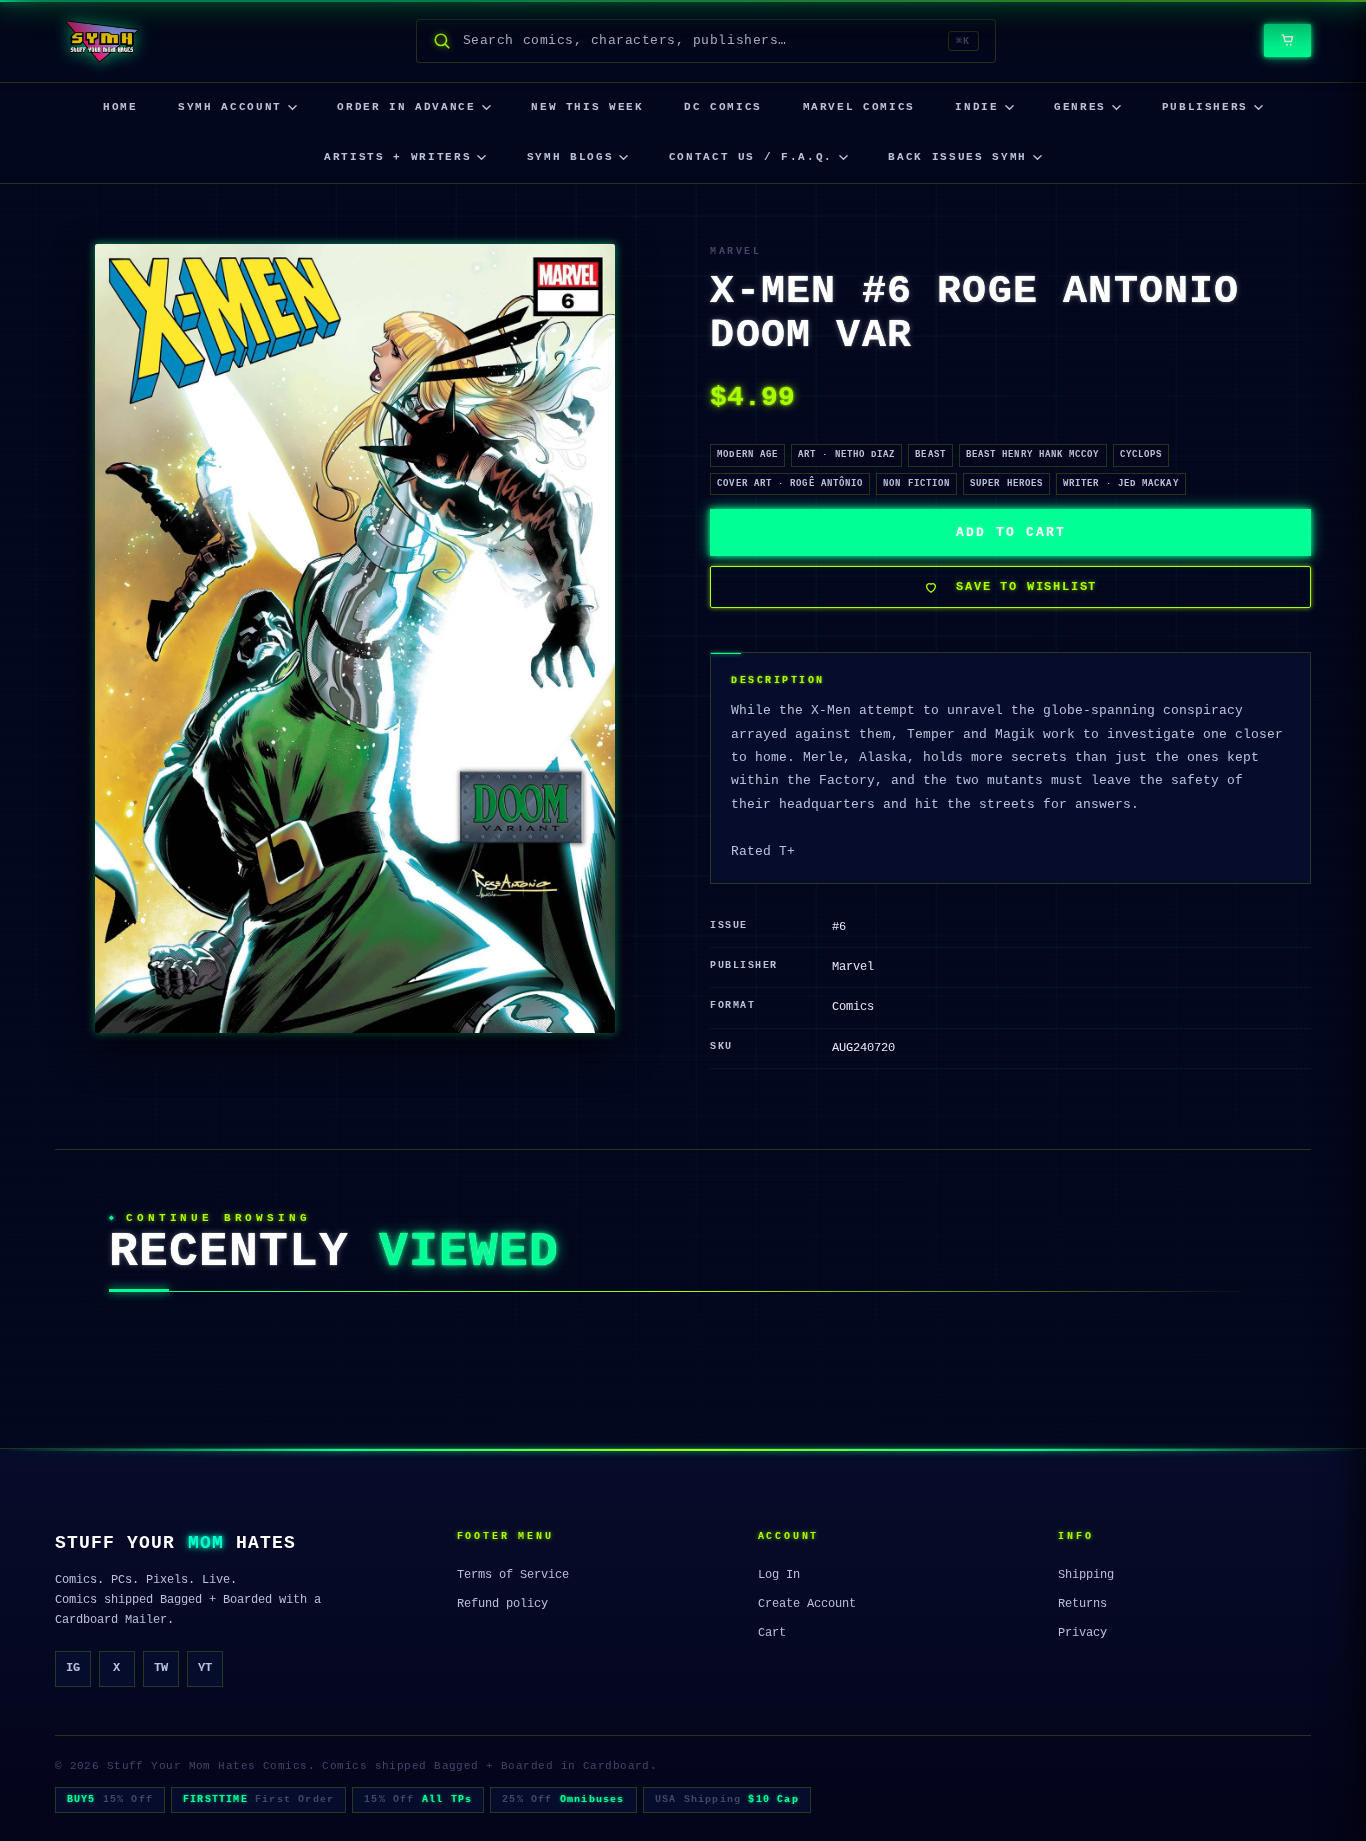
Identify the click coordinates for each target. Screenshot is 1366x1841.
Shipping (1086, 1575)
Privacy (1082, 1633)
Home (120, 107)
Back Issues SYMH (957, 157)
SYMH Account (230, 107)
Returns (1082, 1604)
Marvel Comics (859, 107)
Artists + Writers (397, 157)
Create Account (807, 1604)
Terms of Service (513, 1575)
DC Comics (723, 107)
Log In (779, 1575)
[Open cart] (1287, 40)
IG (73, 1668)
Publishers (1205, 107)
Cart (772, 1633)
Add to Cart (1010, 532)
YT (205, 1668)
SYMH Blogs (570, 157)
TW (161, 1668)
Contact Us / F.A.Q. (751, 157)
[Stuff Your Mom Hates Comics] (101, 41)
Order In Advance (406, 107)
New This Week (587, 107)
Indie (976, 107)
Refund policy (502, 1604)
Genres (1080, 107)
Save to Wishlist (1026, 587)
